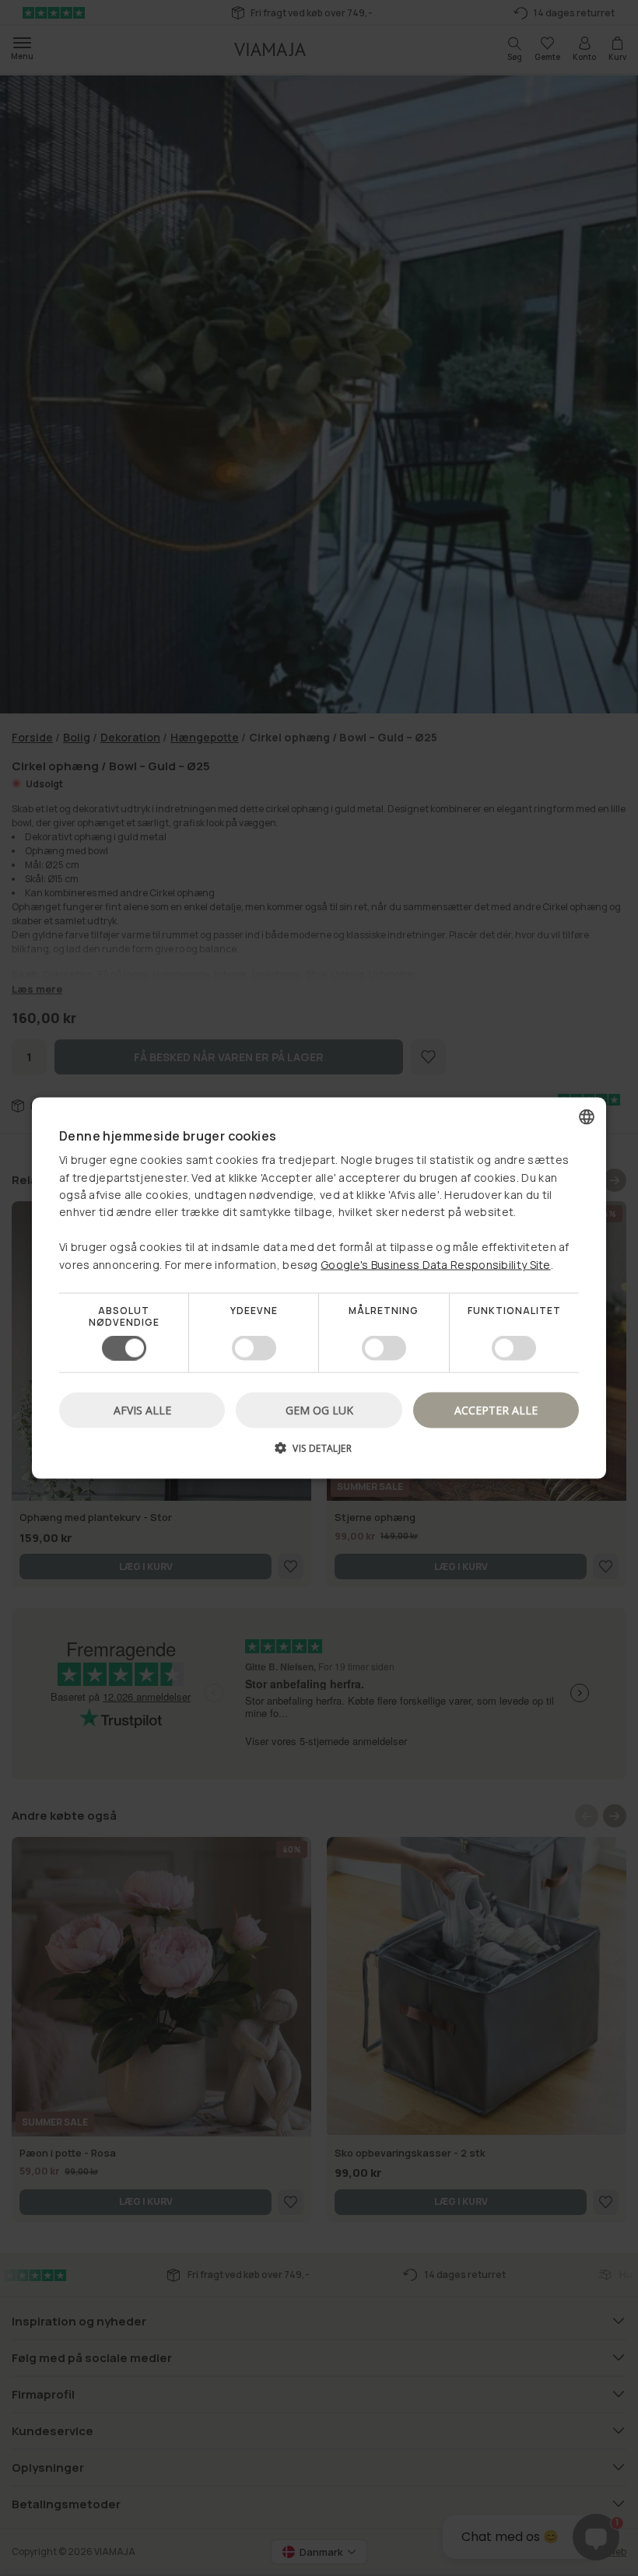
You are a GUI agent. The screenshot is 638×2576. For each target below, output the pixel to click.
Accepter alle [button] (496, 1410)
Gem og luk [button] (319, 1410)
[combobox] (587, 1116)
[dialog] (319, 1288)
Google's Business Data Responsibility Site (436, 1264)
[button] (319, 1454)
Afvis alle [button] (142, 1410)
